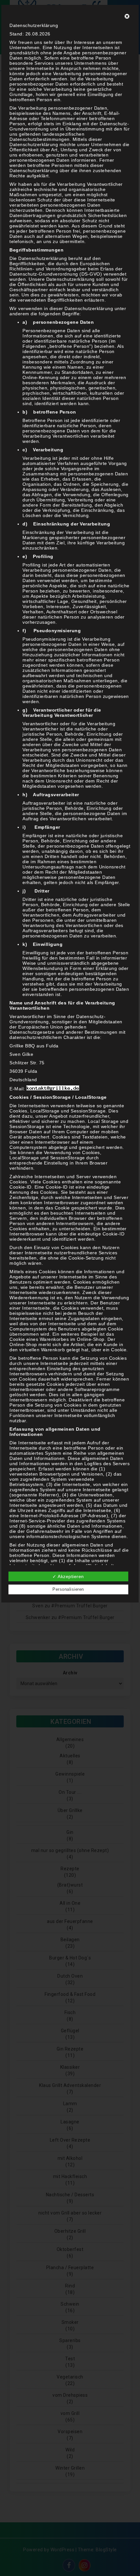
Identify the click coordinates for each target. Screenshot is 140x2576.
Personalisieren (68, 1589)
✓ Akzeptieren (68, 1576)
